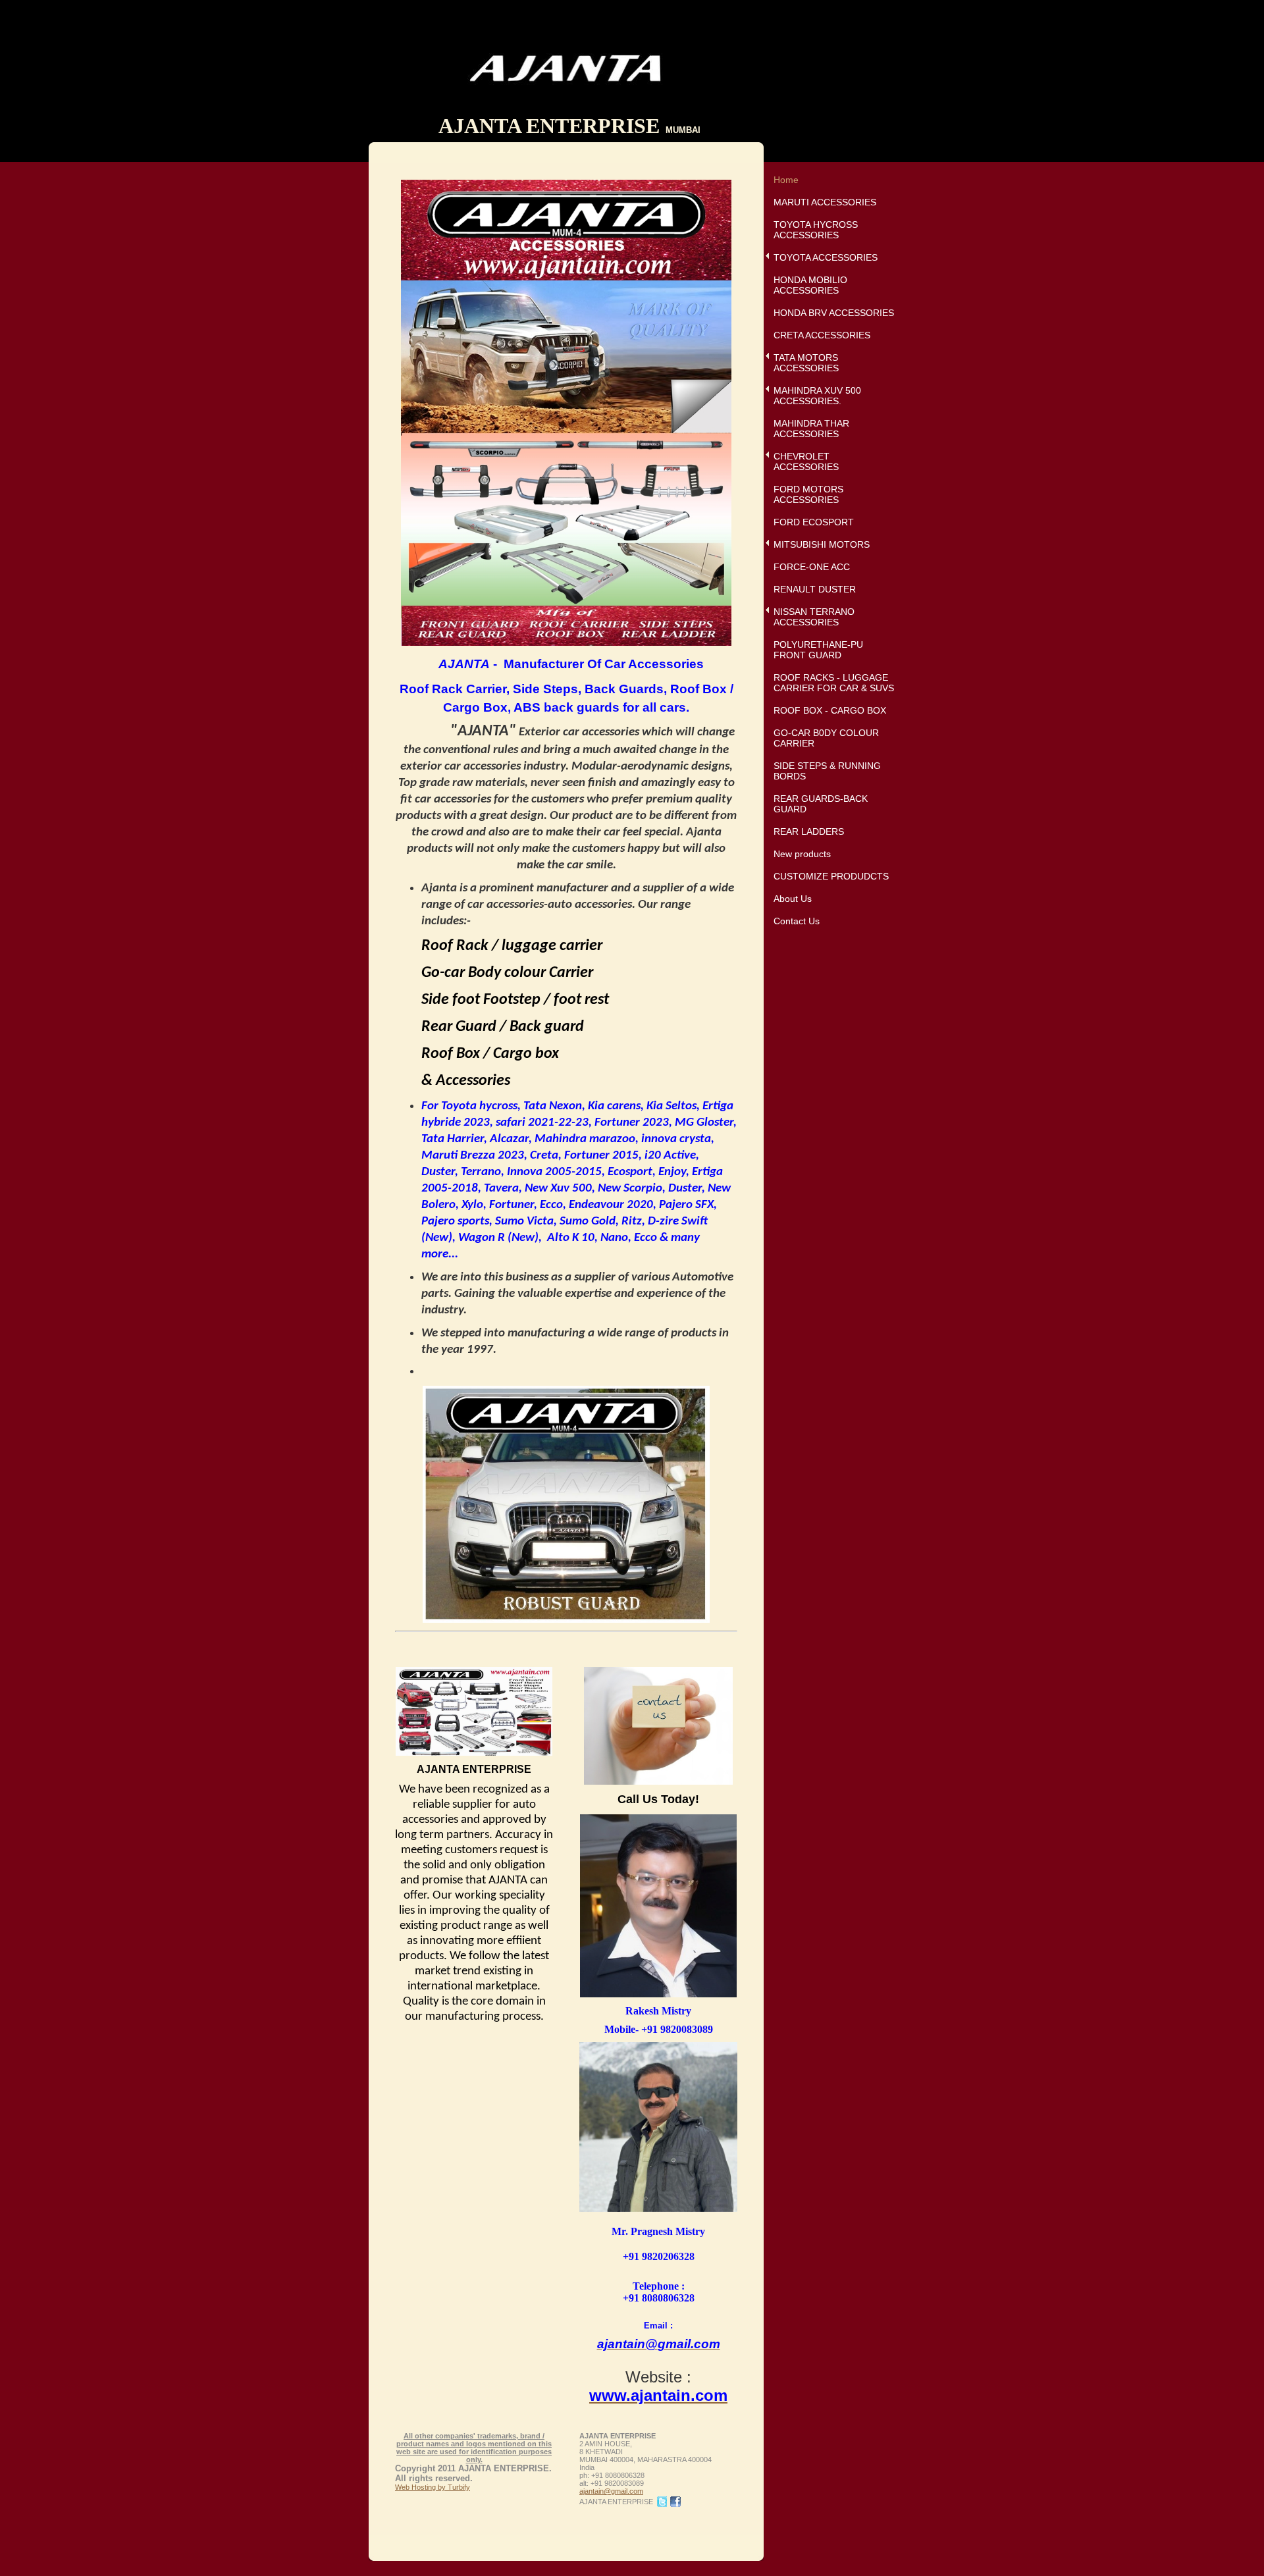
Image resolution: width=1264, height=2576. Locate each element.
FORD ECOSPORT (814, 522)
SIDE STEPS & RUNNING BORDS (827, 771)
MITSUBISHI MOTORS (822, 544)
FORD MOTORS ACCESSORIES (808, 494)
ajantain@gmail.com (611, 2491)
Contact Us (797, 921)
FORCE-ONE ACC (812, 567)
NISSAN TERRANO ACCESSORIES (814, 617)
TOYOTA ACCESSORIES (826, 257)
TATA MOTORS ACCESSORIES (806, 363)
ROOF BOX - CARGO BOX (830, 710)
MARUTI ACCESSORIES (825, 202)
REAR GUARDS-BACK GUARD (821, 804)
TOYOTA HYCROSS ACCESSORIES (816, 230)
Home (786, 180)
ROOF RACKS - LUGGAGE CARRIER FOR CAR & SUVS (834, 683)
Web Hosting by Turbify (433, 2487)
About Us (793, 899)
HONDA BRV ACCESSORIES (834, 313)
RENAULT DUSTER (815, 589)
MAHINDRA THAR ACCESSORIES (811, 429)
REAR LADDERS (809, 831)
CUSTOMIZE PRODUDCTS (831, 876)
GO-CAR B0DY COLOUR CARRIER (826, 738)
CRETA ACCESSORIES (822, 335)
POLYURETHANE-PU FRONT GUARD (818, 650)
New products (802, 854)
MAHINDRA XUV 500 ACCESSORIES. (817, 396)
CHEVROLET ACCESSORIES (806, 461)
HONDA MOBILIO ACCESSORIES (810, 285)
